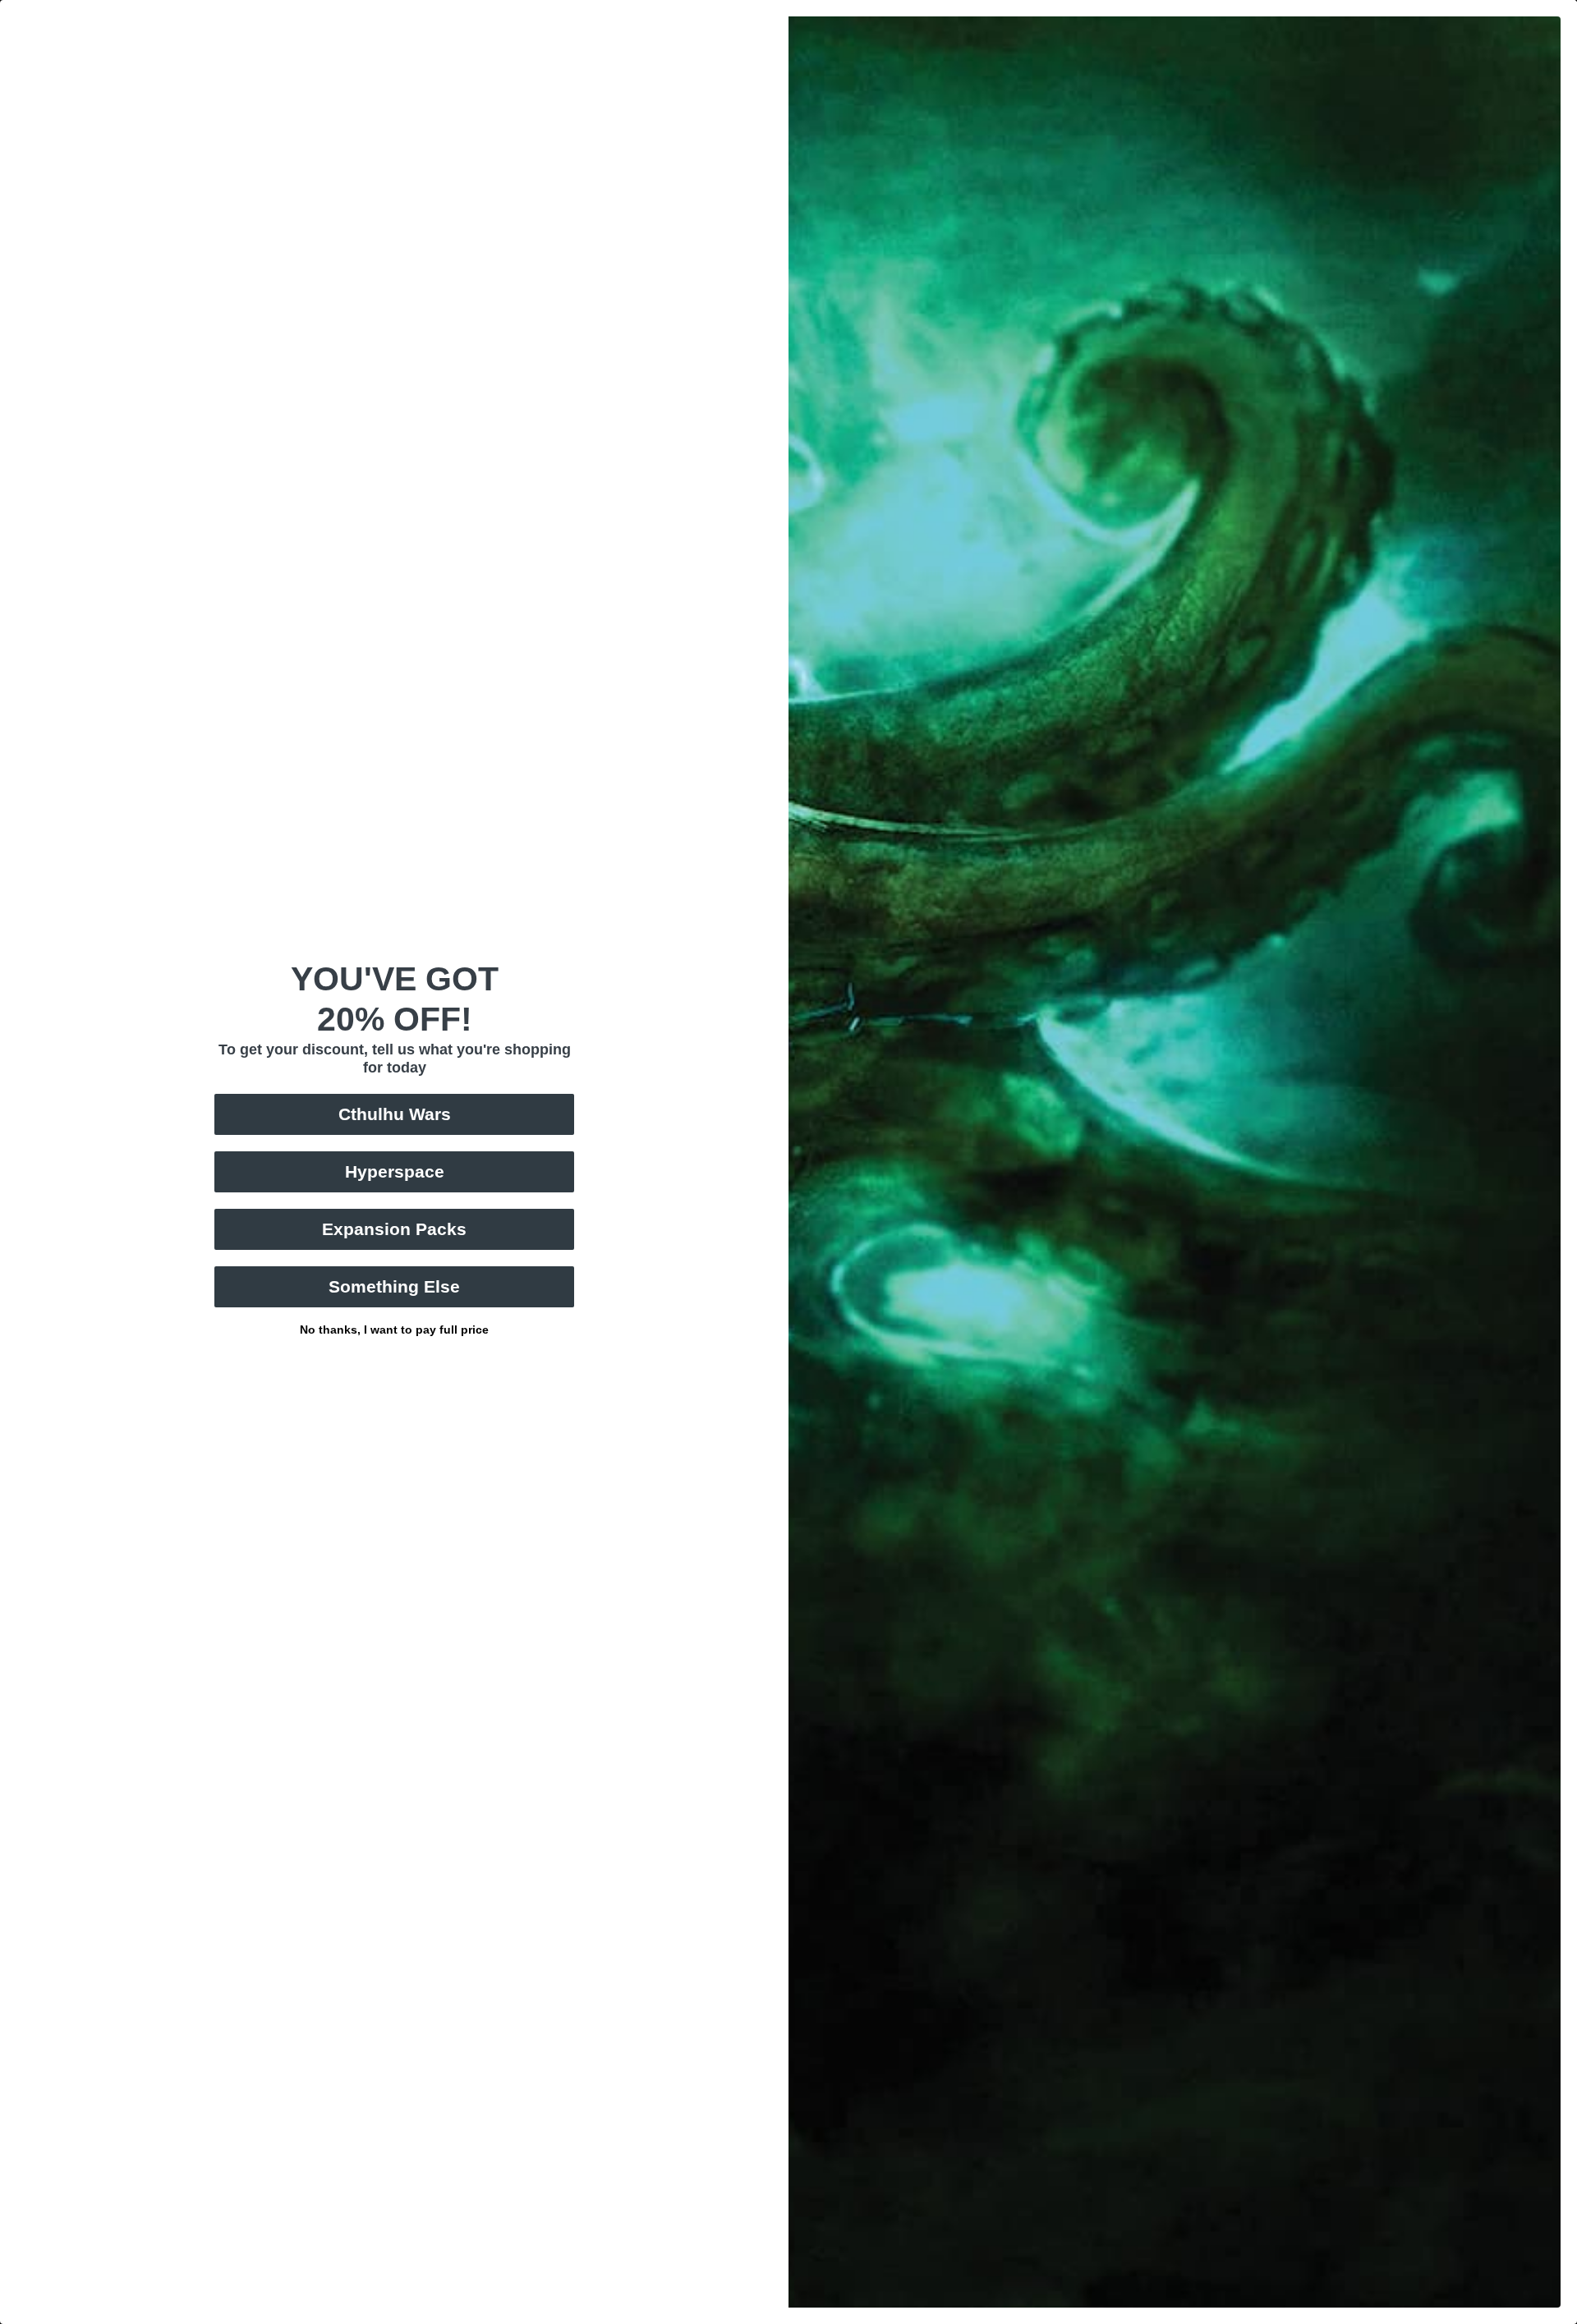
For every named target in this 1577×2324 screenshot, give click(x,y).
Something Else (394, 1286)
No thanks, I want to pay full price (394, 1328)
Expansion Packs (394, 1229)
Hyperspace (395, 1171)
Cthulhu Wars (395, 1114)
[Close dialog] (1568, 9)
